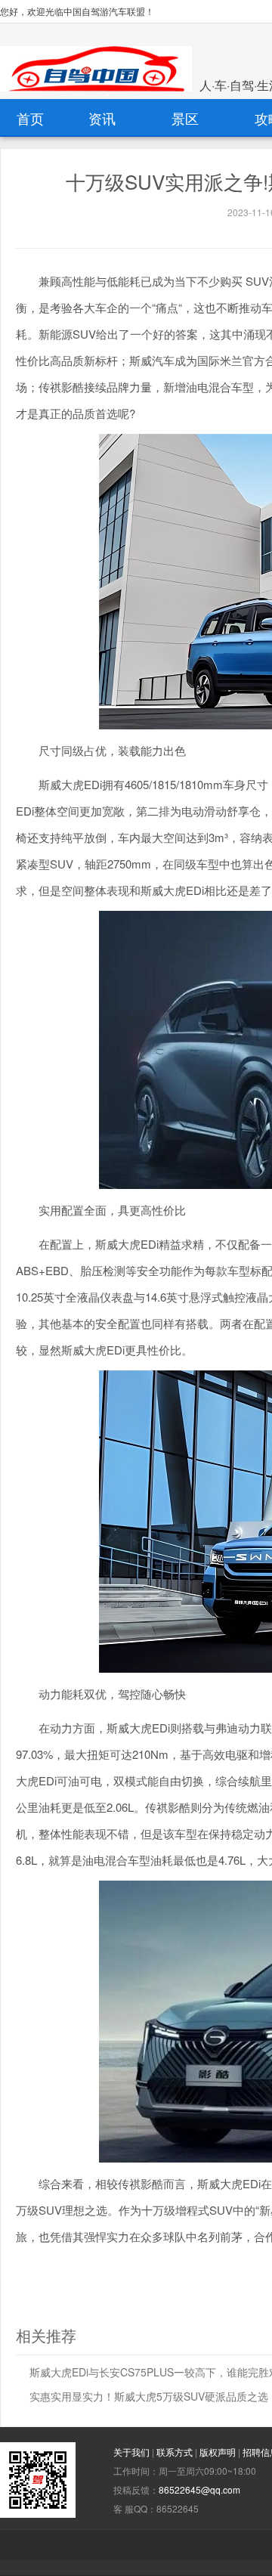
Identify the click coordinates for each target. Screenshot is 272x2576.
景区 (185, 118)
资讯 (102, 118)
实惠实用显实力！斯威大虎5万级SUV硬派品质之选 (149, 2396)
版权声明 (219, 2452)
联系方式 (176, 2452)
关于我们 (133, 2452)
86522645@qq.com (199, 2489)
